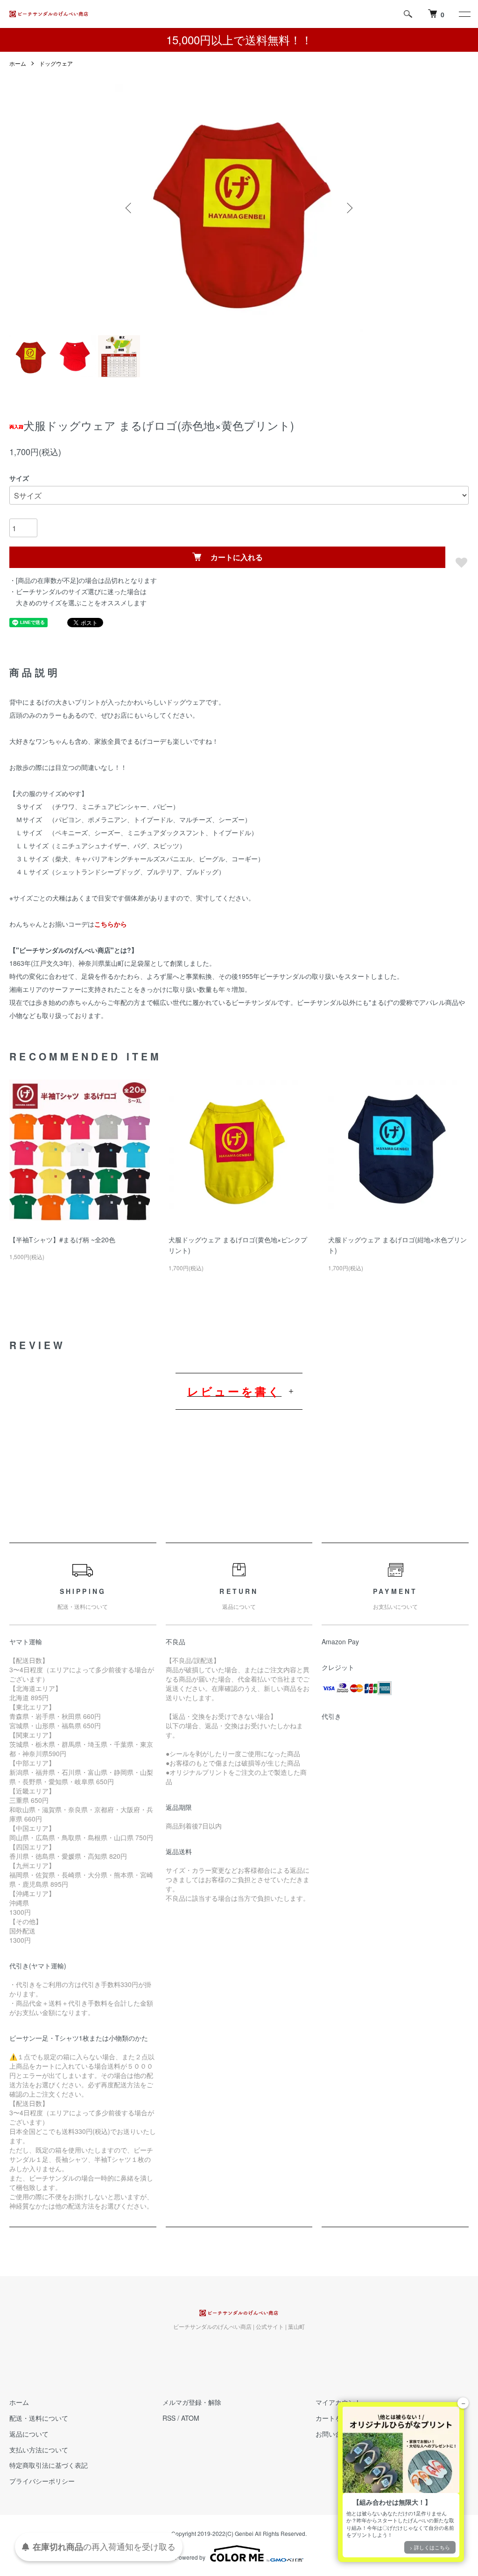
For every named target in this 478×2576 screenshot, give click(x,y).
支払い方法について (39, 2450)
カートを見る (335, 2418)
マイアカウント (338, 2402)
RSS (169, 2418)
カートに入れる (237, 557)
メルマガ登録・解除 (192, 2402)
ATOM (190, 2418)
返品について (29, 2434)
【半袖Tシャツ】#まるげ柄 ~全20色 (62, 1240)
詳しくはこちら (432, 2547)
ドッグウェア (56, 63)
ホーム (18, 63)
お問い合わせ (335, 2434)
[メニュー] (464, 14)
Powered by (190, 2557)
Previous (129, 208)
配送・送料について (39, 2418)
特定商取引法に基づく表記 (49, 2465)
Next (349, 208)
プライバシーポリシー (42, 2481)
